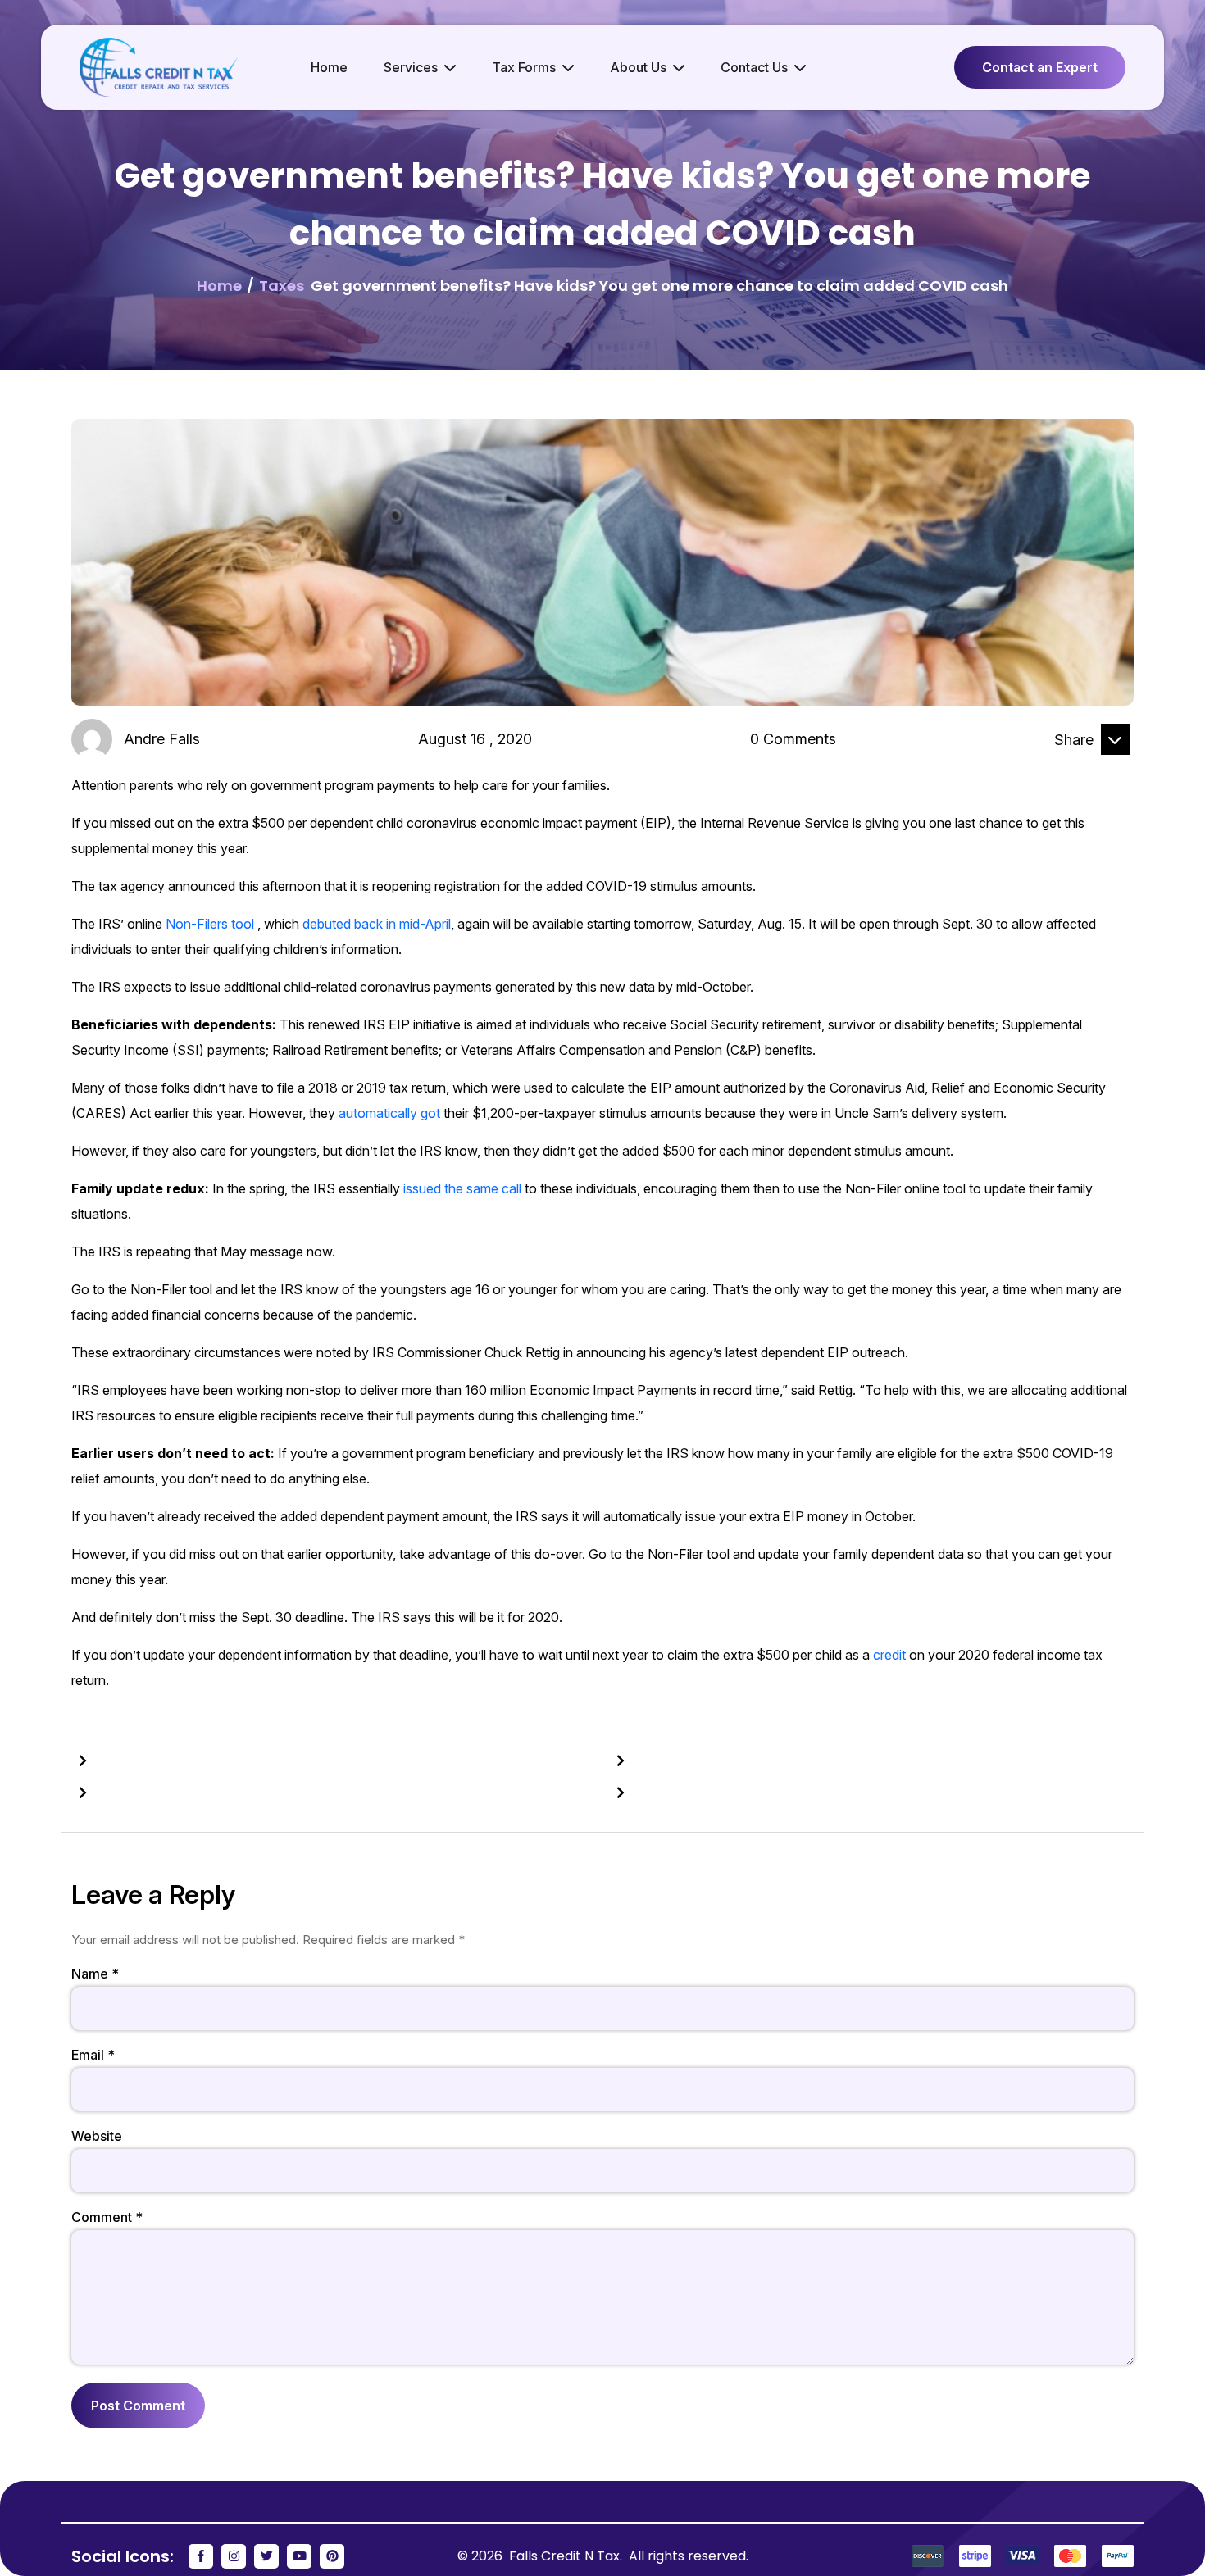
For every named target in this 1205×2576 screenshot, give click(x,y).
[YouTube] (299, 2556)
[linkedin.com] (1075, 768)
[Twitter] (266, 2556)
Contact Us (754, 67)
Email (93, 2055)
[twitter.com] (1116, 768)
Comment (107, 2217)
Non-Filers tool (210, 924)
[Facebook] (201, 2556)
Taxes (282, 286)
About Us (638, 67)
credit (889, 1655)
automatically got (389, 1113)
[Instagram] (234, 2556)
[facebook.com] (1035, 768)
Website (97, 2136)
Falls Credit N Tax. (567, 2556)
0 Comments (793, 739)
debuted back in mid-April (377, 924)
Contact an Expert (1040, 67)
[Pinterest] (332, 2556)
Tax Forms (524, 67)
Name (95, 1974)
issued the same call (462, 1188)
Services (411, 67)
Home (329, 67)
